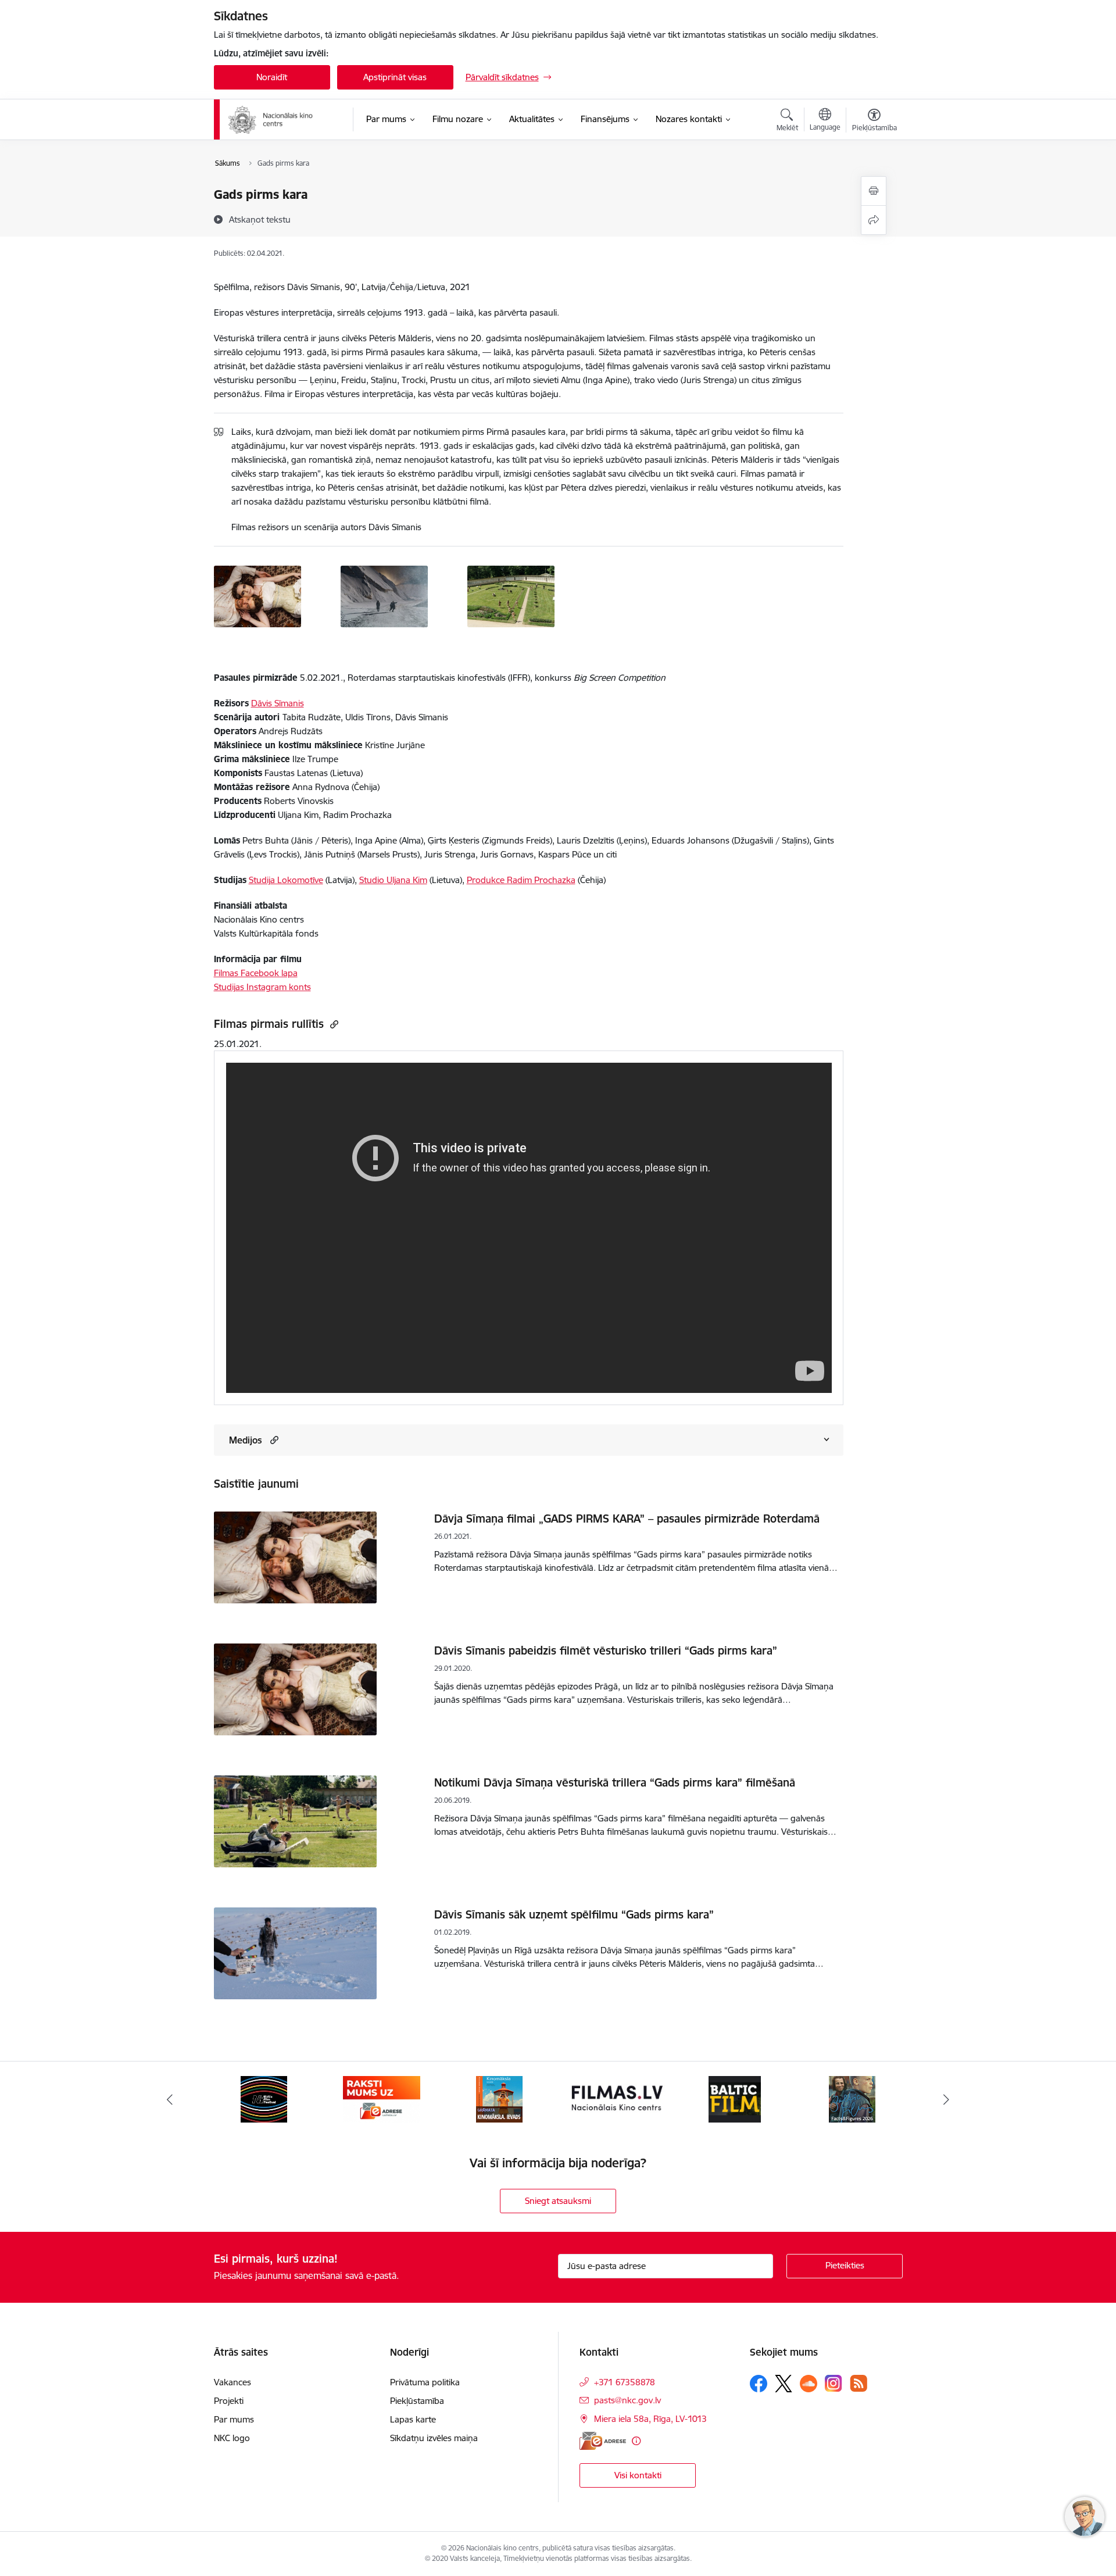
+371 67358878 (625, 2382)
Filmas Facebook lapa (256, 973)
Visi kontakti (638, 2475)
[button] (273, 1440)
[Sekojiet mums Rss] (859, 2383)
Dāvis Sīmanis (278, 703)
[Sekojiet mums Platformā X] (784, 2384)
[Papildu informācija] (636, 2441)
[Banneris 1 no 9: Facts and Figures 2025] (735, 2098)
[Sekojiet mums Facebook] (759, 2384)
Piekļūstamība (417, 2401)
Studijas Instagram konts (262, 987)
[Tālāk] (947, 2099)
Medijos (246, 1440)
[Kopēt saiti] (333, 1024)
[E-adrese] (603, 2441)
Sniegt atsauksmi (558, 2201)
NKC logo (232, 2438)
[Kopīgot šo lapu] (874, 220)
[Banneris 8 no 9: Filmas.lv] (499, 2098)
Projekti (229, 2401)
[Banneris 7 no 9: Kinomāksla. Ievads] (381, 2098)
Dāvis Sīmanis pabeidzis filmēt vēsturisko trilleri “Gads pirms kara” (606, 1650)
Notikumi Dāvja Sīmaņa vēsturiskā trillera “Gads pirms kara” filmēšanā (615, 1782)
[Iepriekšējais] (170, 2099)
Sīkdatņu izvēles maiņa (434, 2438)
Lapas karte (413, 2419)
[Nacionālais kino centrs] (283, 120)
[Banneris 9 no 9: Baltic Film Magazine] (617, 2098)
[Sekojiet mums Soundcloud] (809, 2384)
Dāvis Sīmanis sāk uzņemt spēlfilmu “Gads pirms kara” (574, 1914)
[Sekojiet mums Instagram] (834, 2383)
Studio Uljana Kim (393, 880)
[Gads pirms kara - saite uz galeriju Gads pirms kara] (257, 595)
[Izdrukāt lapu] (874, 191)
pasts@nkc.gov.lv (627, 2400)
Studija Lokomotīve (286, 880)
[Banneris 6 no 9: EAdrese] (264, 2098)
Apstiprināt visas (395, 77)
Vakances (233, 2382)
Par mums (234, 2419)
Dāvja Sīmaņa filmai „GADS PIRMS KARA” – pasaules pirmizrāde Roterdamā (627, 1519)
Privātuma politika (425, 2382)
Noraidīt (272, 77)
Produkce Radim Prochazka (521, 880)
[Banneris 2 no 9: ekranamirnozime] (852, 2098)
